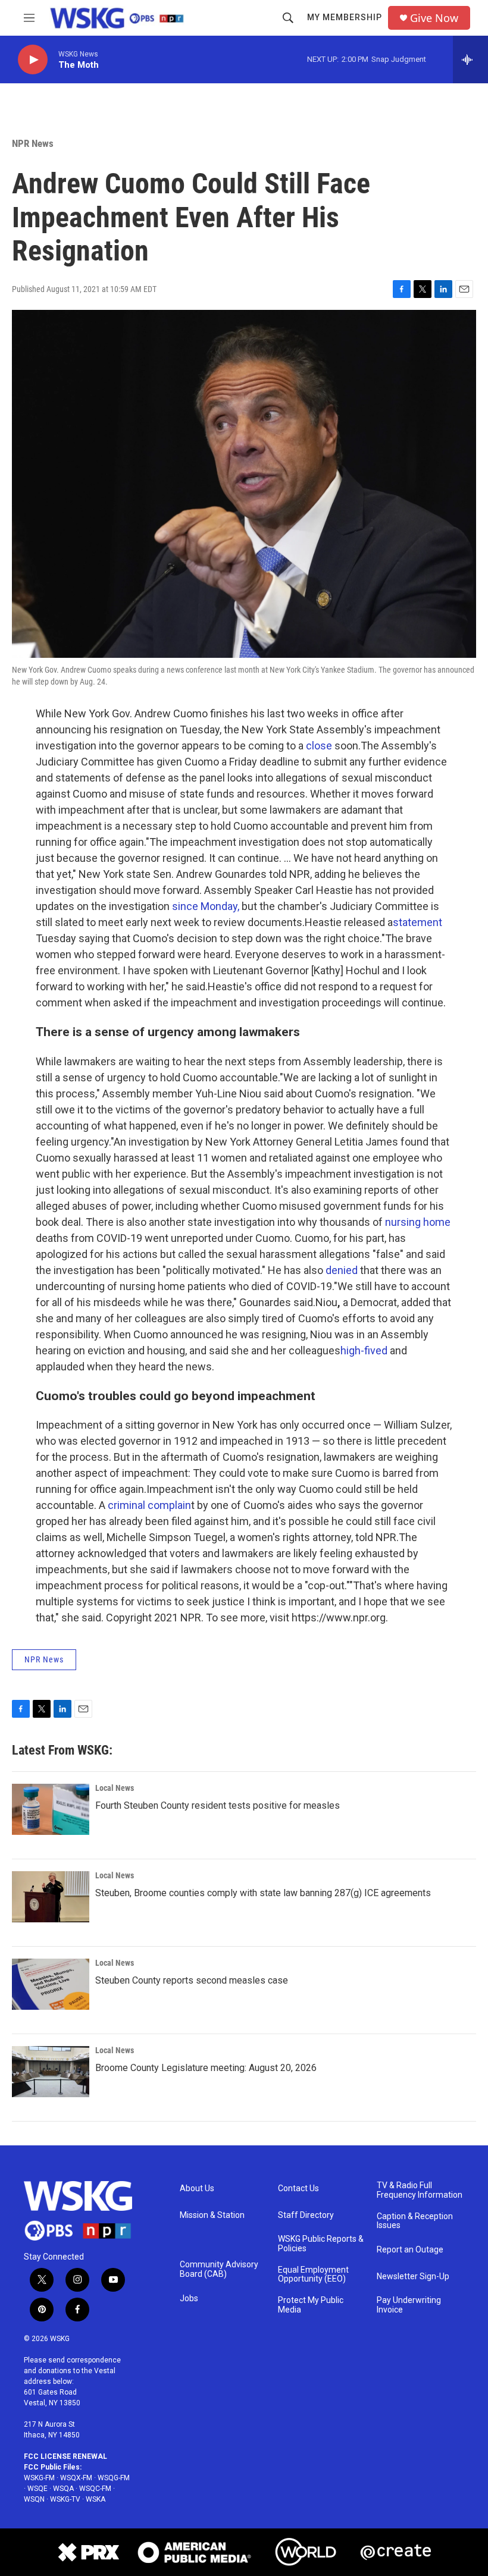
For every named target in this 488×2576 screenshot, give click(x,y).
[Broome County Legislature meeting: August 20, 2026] (51, 2072)
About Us (197, 2188)
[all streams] (470, 59)
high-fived (364, 1350)
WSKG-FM (39, 2478)
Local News (115, 1788)
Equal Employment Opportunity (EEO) (313, 2275)
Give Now (434, 18)
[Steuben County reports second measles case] (51, 1984)
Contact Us (298, 2188)
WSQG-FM (114, 2478)
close (319, 746)
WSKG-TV (65, 2499)
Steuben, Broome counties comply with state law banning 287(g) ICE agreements (263, 1893)
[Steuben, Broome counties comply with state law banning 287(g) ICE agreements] (51, 1897)
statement (417, 922)
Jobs (189, 2299)
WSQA (63, 2489)
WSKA (96, 2499)
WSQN (34, 2499)
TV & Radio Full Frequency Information (420, 2190)
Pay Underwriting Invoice (409, 2305)
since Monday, (206, 906)
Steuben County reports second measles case (192, 1980)
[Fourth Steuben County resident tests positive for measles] (51, 1809)
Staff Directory (306, 2215)
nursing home (418, 1222)
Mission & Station (212, 2215)
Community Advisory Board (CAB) (219, 2269)
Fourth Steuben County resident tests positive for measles (218, 1805)
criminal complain (149, 1505)
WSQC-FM (95, 2489)
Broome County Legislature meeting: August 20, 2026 (206, 2068)
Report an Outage (410, 2250)
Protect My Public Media (311, 2305)
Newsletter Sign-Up (413, 2277)
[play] (33, 60)
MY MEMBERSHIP (345, 17)
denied (342, 1270)
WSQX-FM (76, 2478)
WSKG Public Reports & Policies (321, 2244)
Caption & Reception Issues (415, 2221)
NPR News (33, 143)
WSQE (37, 2489)
